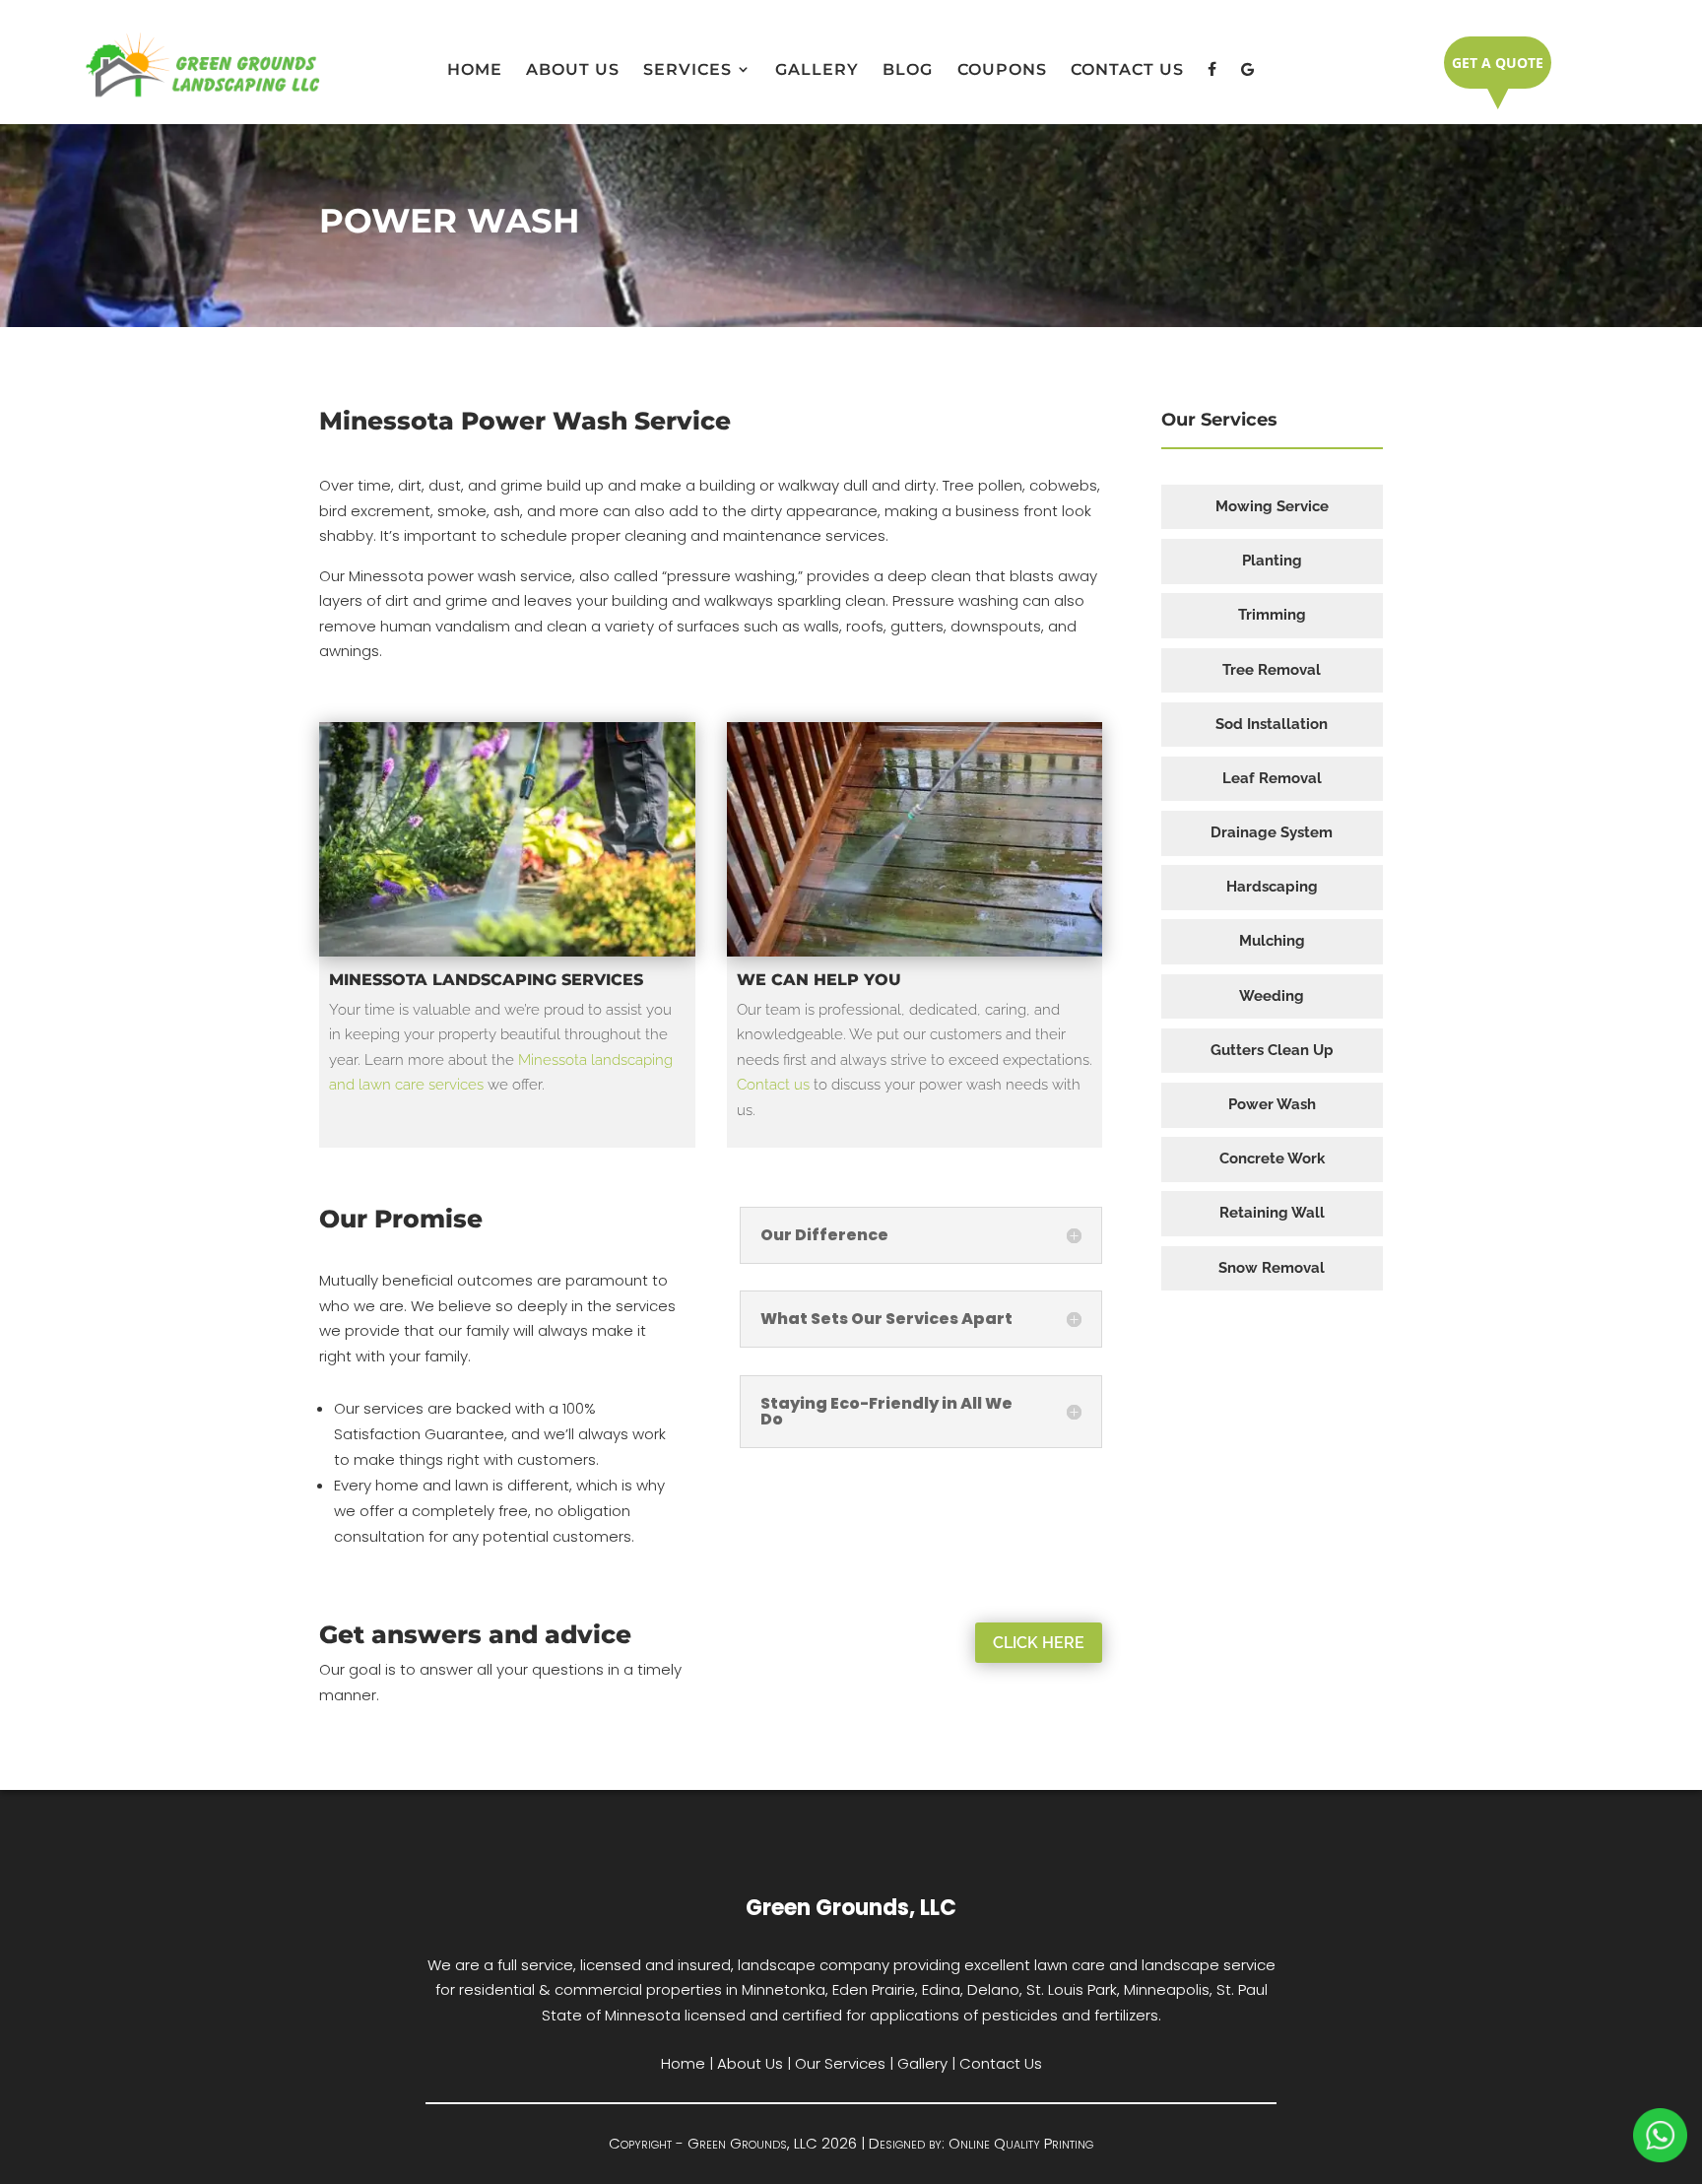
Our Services (840, 2063)
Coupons (1002, 69)
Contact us (773, 1085)
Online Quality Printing (1021, 2143)
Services (687, 69)
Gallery (817, 69)
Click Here (1039, 1643)
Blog (908, 69)
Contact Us (1127, 69)
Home (475, 69)
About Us (573, 69)
